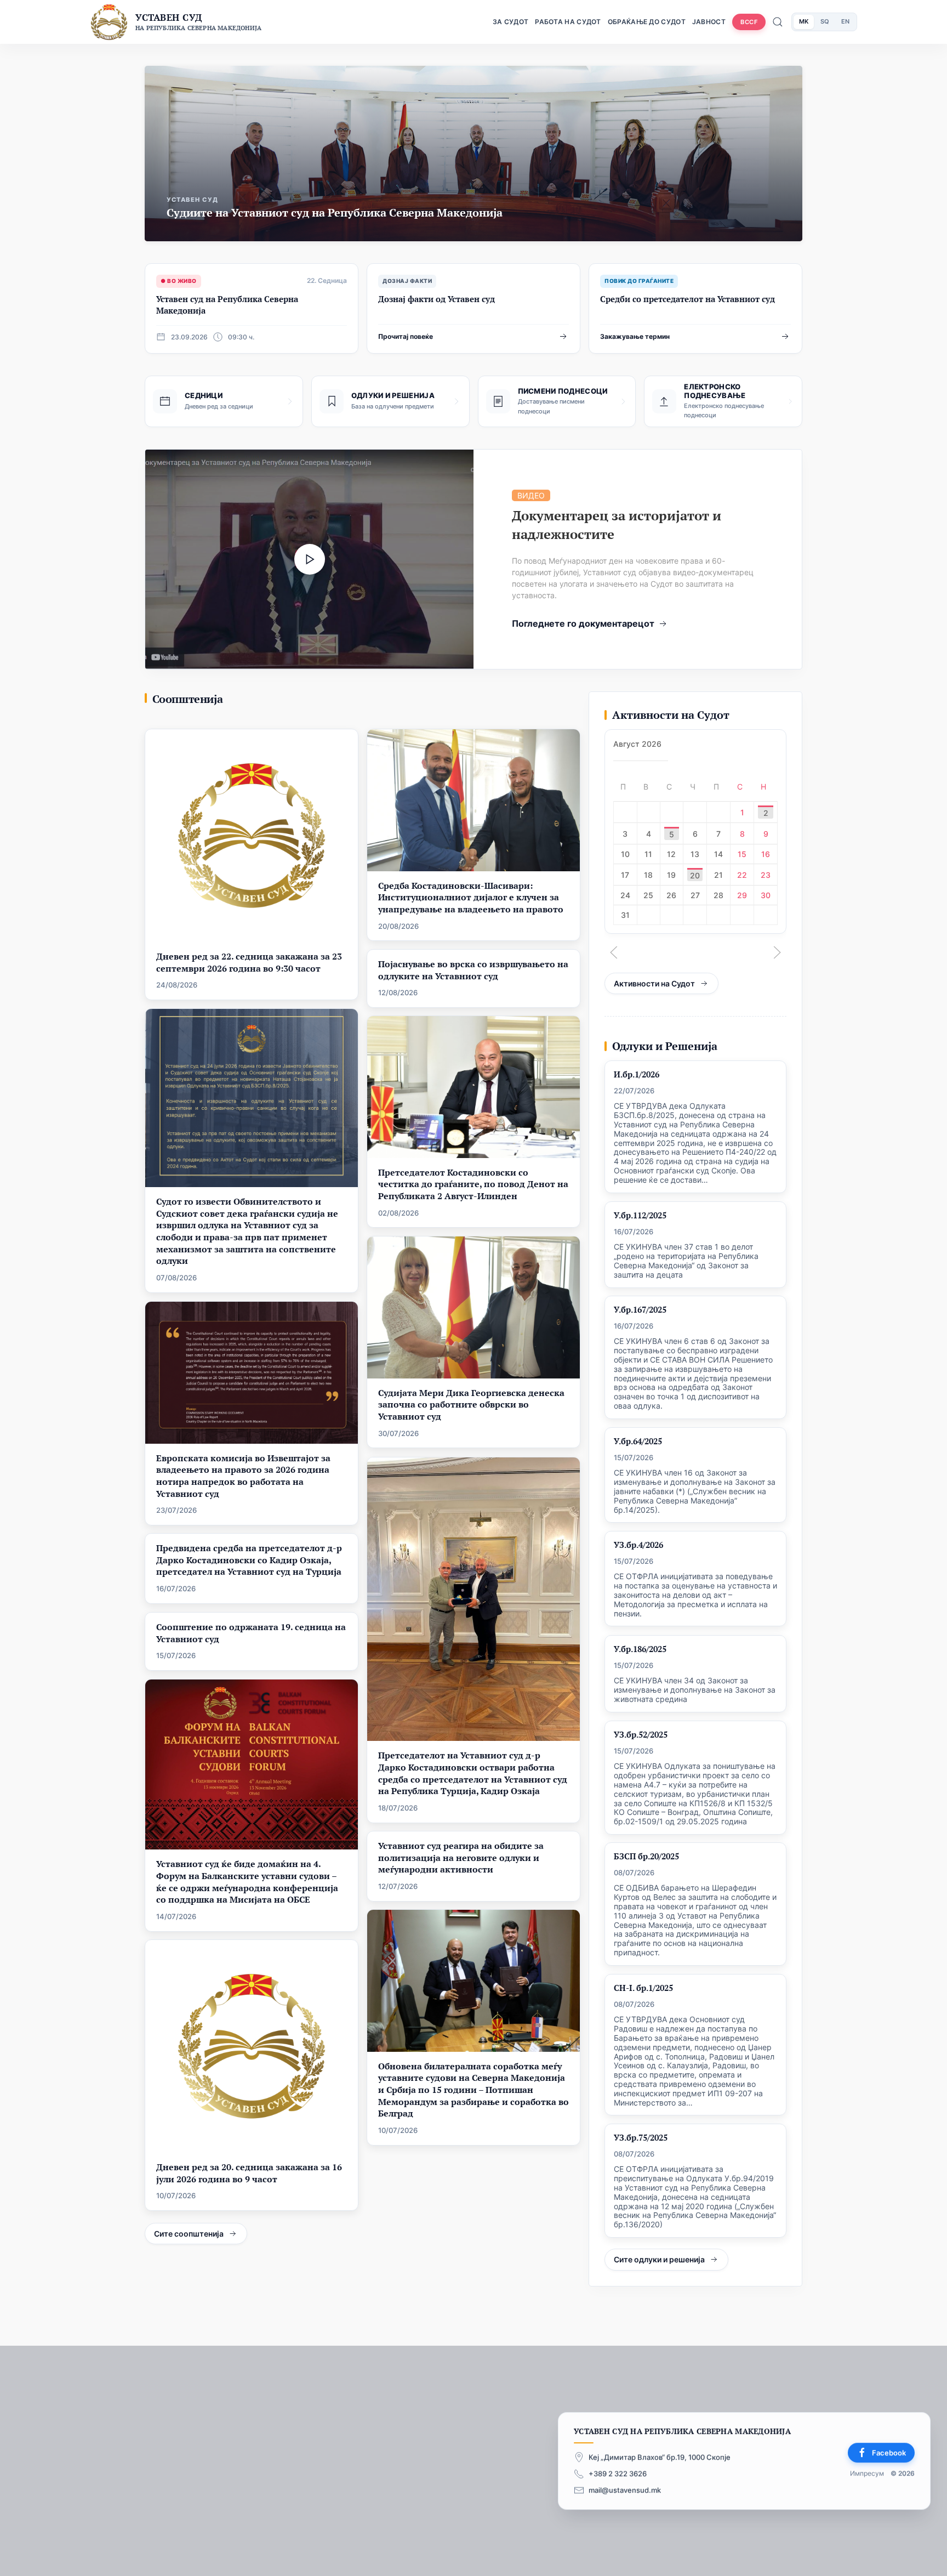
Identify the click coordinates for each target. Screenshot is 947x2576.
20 (695, 875)
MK (804, 21)
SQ (825, 21)
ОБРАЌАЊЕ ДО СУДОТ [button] (647, 22)
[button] (614, 952)
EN (845, 21)
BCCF (749, 22)
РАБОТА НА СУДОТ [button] (568, 22)
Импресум (867, 2474)
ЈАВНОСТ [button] (709, 22)
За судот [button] (510, 22)
